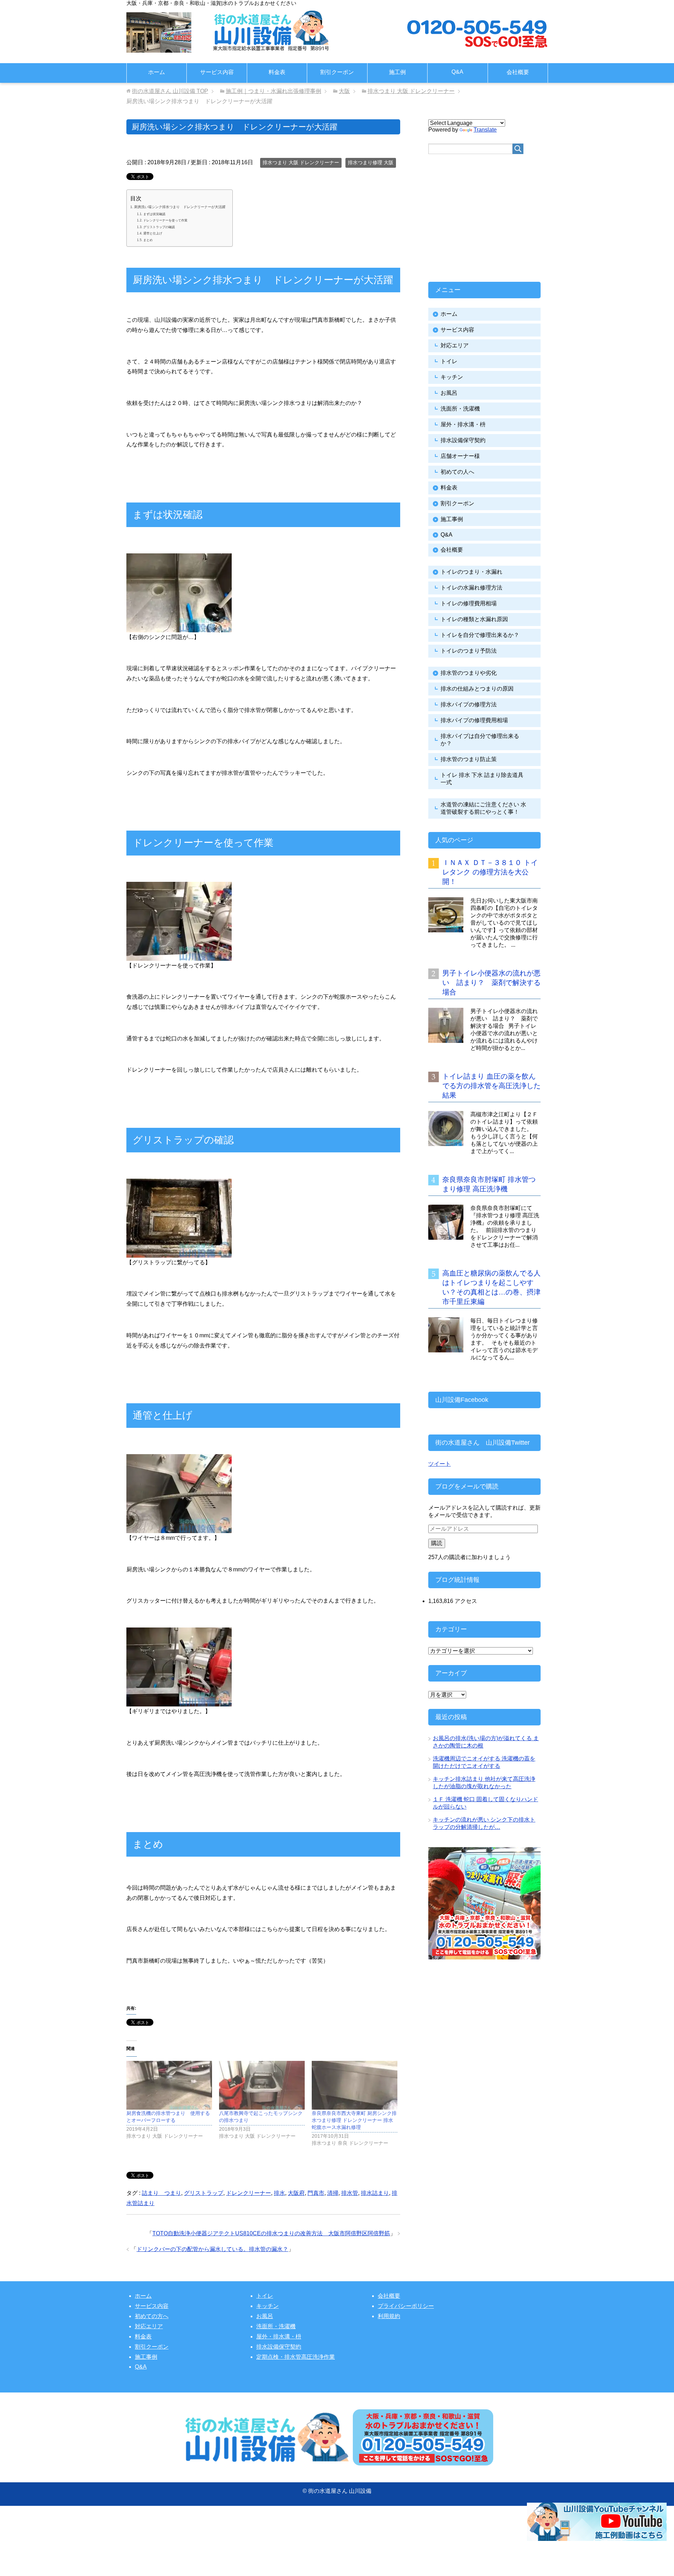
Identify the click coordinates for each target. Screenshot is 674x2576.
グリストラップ (204, 2193)
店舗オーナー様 (460, 456)
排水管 (350, 2193)
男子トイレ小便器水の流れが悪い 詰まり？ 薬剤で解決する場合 (491, 983)
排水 (279, 2193)
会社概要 (518, 72)
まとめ (148, 240)
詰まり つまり (161, 2193)
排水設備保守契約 (463, 440)
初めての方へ (152, 2316)
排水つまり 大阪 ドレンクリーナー (301, 162)
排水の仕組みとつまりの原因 (477, 689)
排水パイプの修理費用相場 (474, 720)
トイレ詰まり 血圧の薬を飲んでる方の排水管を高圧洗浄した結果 (491, 1086)
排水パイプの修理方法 (469, 704)
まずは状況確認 (154, 214)
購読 (437, 1543)
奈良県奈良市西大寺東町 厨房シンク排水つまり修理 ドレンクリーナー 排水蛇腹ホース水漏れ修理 (354, 2120)
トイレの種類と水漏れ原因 (474, 619)
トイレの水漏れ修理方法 (471, 588)
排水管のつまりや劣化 (469, 673)
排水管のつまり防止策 (469, 759)
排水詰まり (375, 2193)
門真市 (316, 2193)
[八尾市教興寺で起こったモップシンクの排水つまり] (262, 2085)
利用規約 (389, 2316)
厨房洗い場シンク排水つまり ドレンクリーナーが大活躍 (180, 207)
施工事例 (452, 519)
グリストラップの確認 (159, 227)
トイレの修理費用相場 (469, 603)
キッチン (452, 377)
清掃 (333, 2193)
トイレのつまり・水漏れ (471, 572)
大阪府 (296, 2193)
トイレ (449, 361)
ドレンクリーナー (249, 2193)
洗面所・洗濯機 (460, 409)
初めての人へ (457, 472)
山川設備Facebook (462, 1400)
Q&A (457, 72)
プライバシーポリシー (406, 2306)
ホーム (157, 72)
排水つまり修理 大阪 (371, 162)
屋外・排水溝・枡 (463, 424)
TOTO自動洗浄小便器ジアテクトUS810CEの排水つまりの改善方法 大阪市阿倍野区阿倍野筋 (271, 2233)
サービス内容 (217, 72)
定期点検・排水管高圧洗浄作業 (296, 2357)
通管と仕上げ (153, 233)
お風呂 (449, 393)
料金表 (277, 72)
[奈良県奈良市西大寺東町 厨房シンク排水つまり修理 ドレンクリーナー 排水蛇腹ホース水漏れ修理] (355, 2085)
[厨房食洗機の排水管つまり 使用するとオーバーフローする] (169, 2085)
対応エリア (455, 345)
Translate (485, 130)
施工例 (397, 72)
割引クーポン (337, 72)
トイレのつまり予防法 (469, 651)
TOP (170, 91)
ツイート (440, 1464)
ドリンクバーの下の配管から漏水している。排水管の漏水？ (212, 2249)
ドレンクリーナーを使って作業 (165, 220)
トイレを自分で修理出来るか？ (480, 635)
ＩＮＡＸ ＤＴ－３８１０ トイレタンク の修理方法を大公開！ (490, 872)
